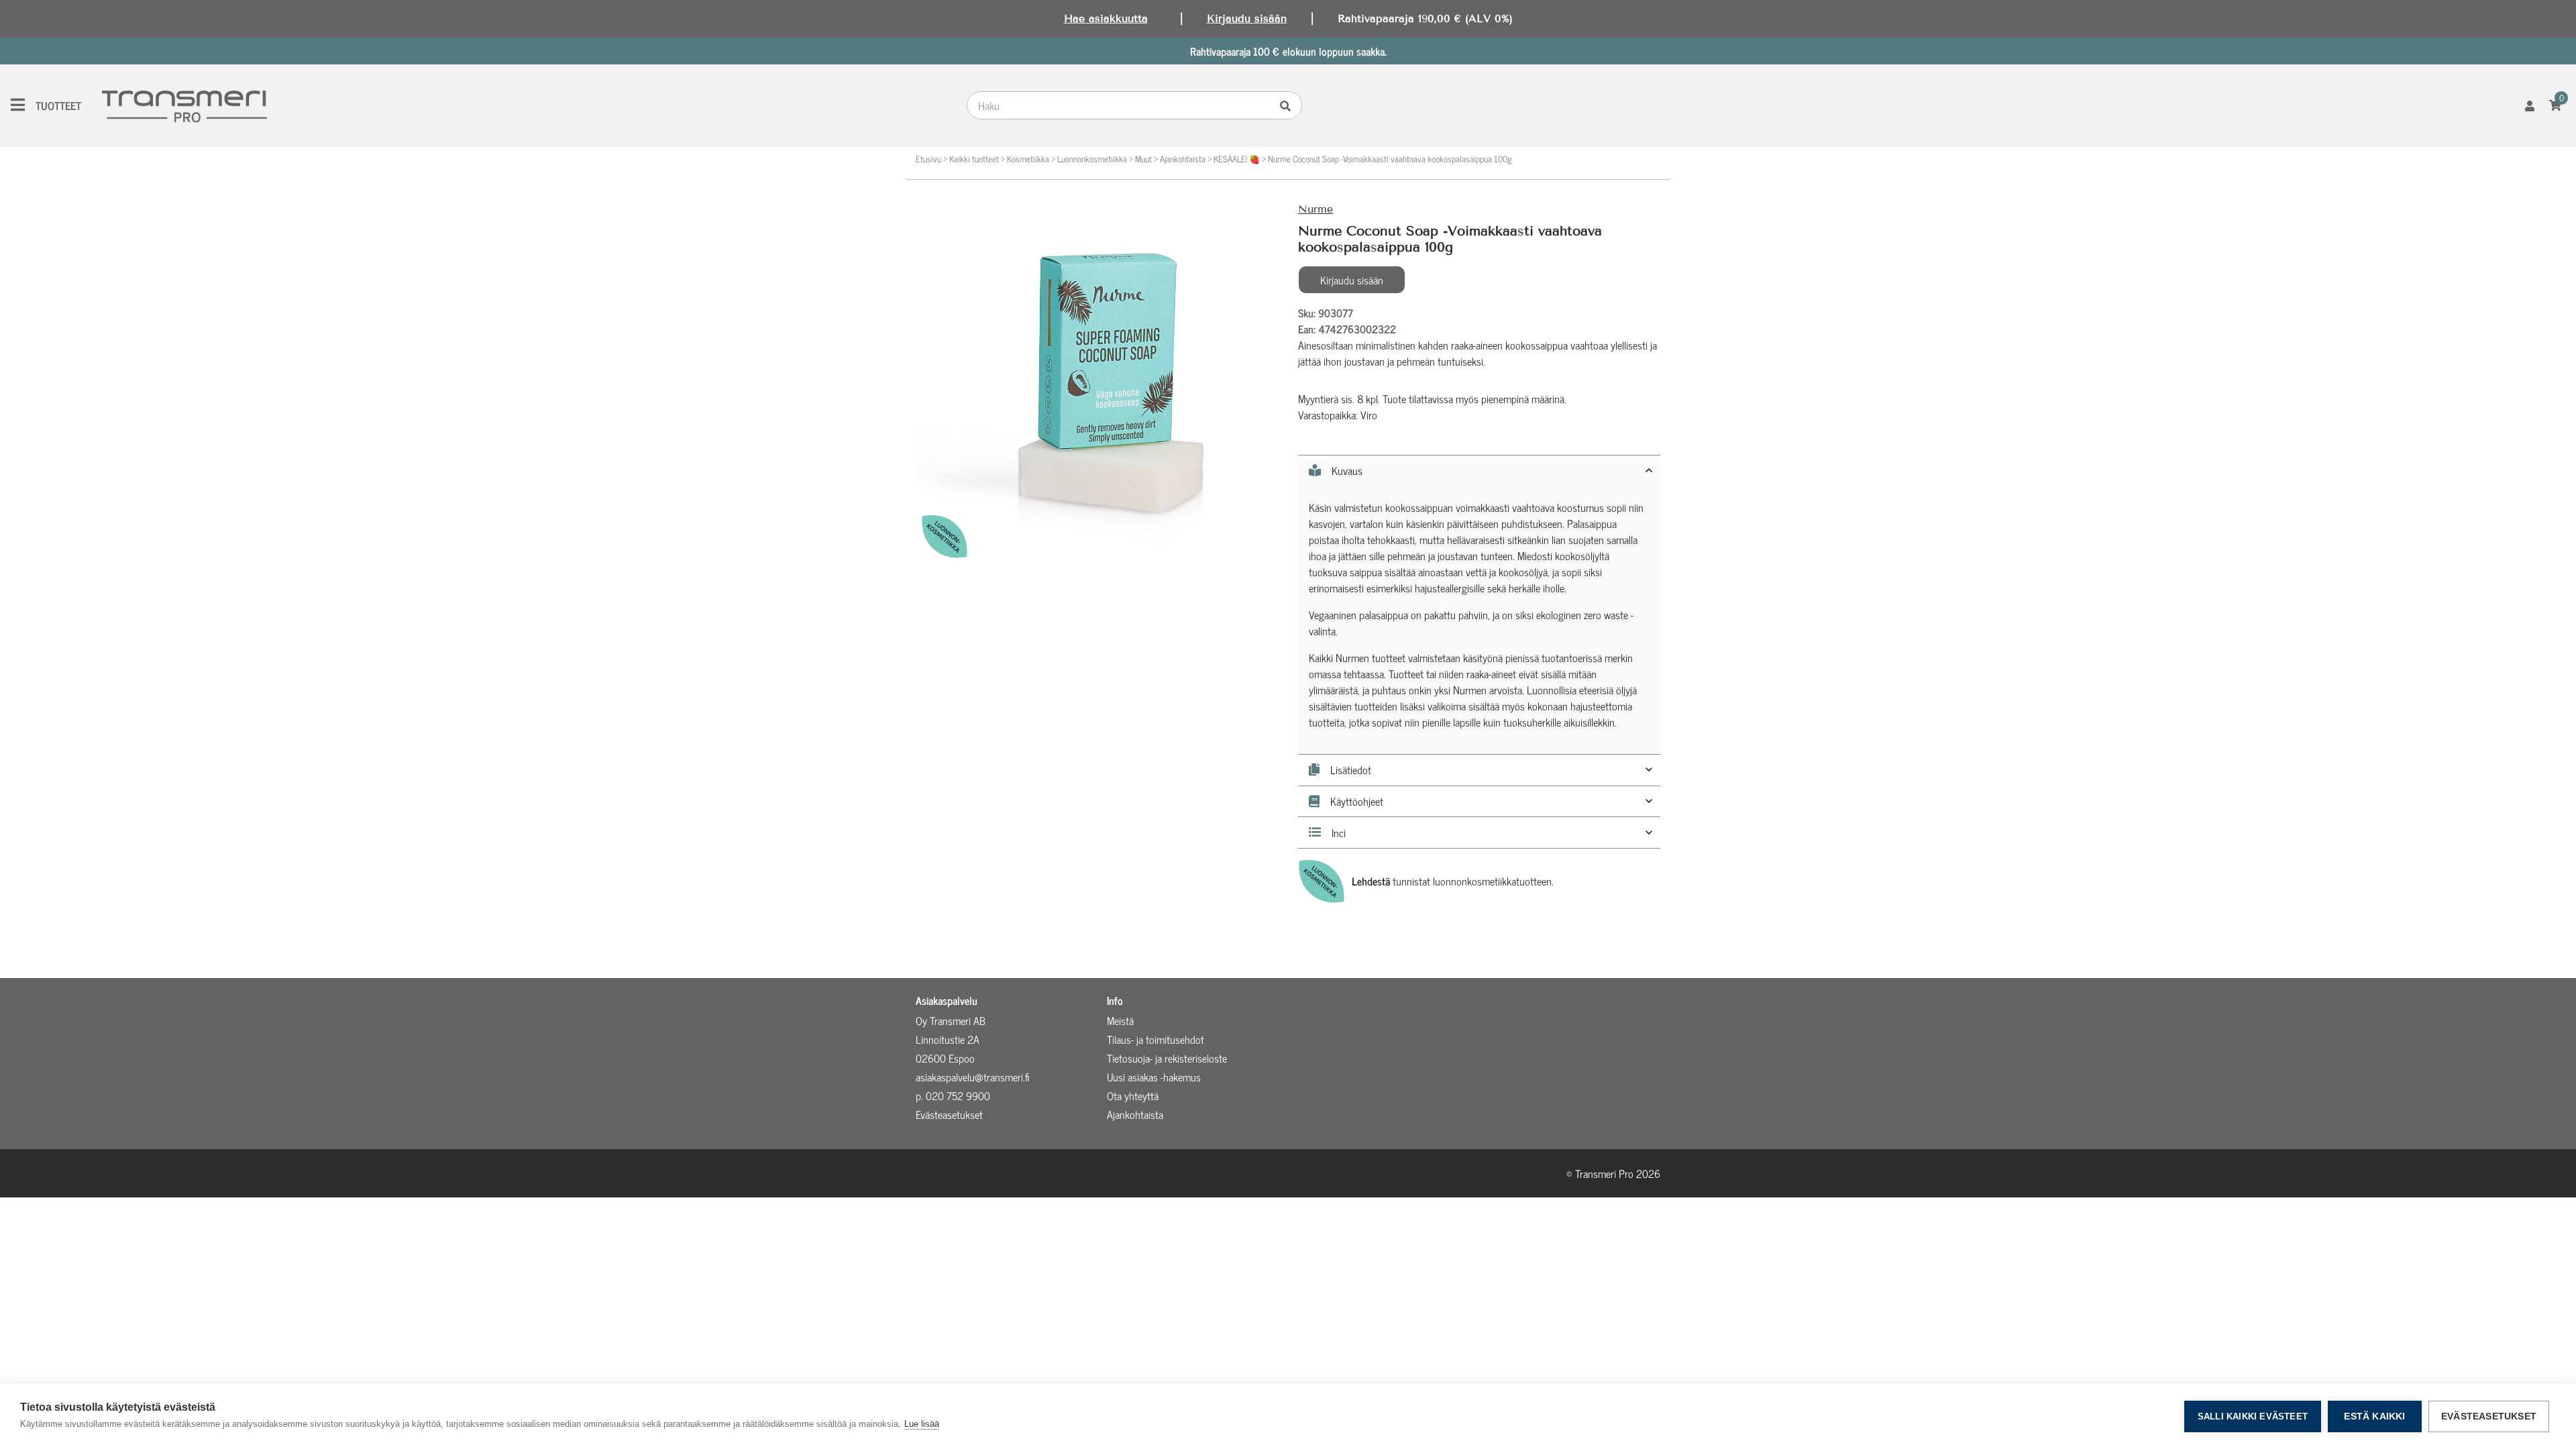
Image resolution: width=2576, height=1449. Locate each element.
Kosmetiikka (1028, 159)
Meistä (1120, 1020)
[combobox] (1122, 105)
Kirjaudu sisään (1247, 18)
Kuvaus (1347, 471)
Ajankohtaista (1183, 159)
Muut (1143, 159)
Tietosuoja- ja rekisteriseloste (1167, 1058)
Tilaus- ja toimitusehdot (1156, 1039)
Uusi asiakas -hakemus (1154, 1077)
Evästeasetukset (2489, 1416)
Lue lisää (922, 1424)
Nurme (1316, 209)
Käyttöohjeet (1357, 802)
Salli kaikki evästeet (2253, 1416)
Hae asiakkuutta (1106, 18)
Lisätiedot (1351, 770)
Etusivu (928, 159)
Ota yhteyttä (1133, 1095)
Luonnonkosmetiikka (1092, 159)
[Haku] (1289, 105)
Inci (1339, 833)
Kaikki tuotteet (974, 159)
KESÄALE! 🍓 (1237, 159)
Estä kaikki (2374, 1416)
